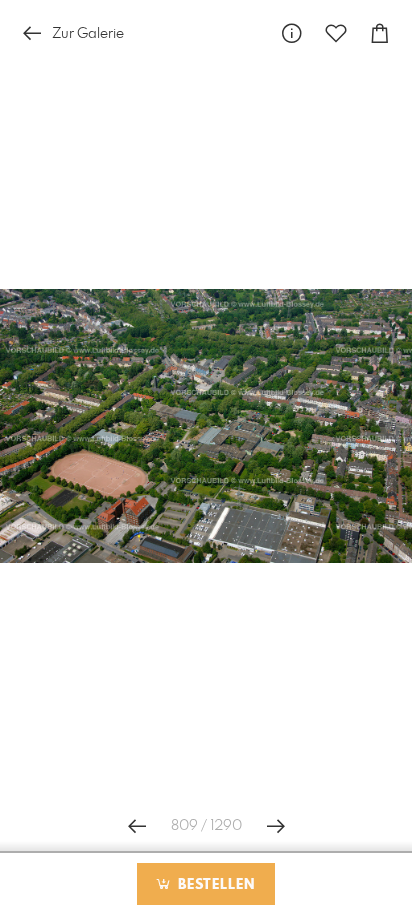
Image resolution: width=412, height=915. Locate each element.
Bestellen (214, 885)
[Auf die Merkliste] (336, 33)
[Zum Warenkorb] (380, 33)
